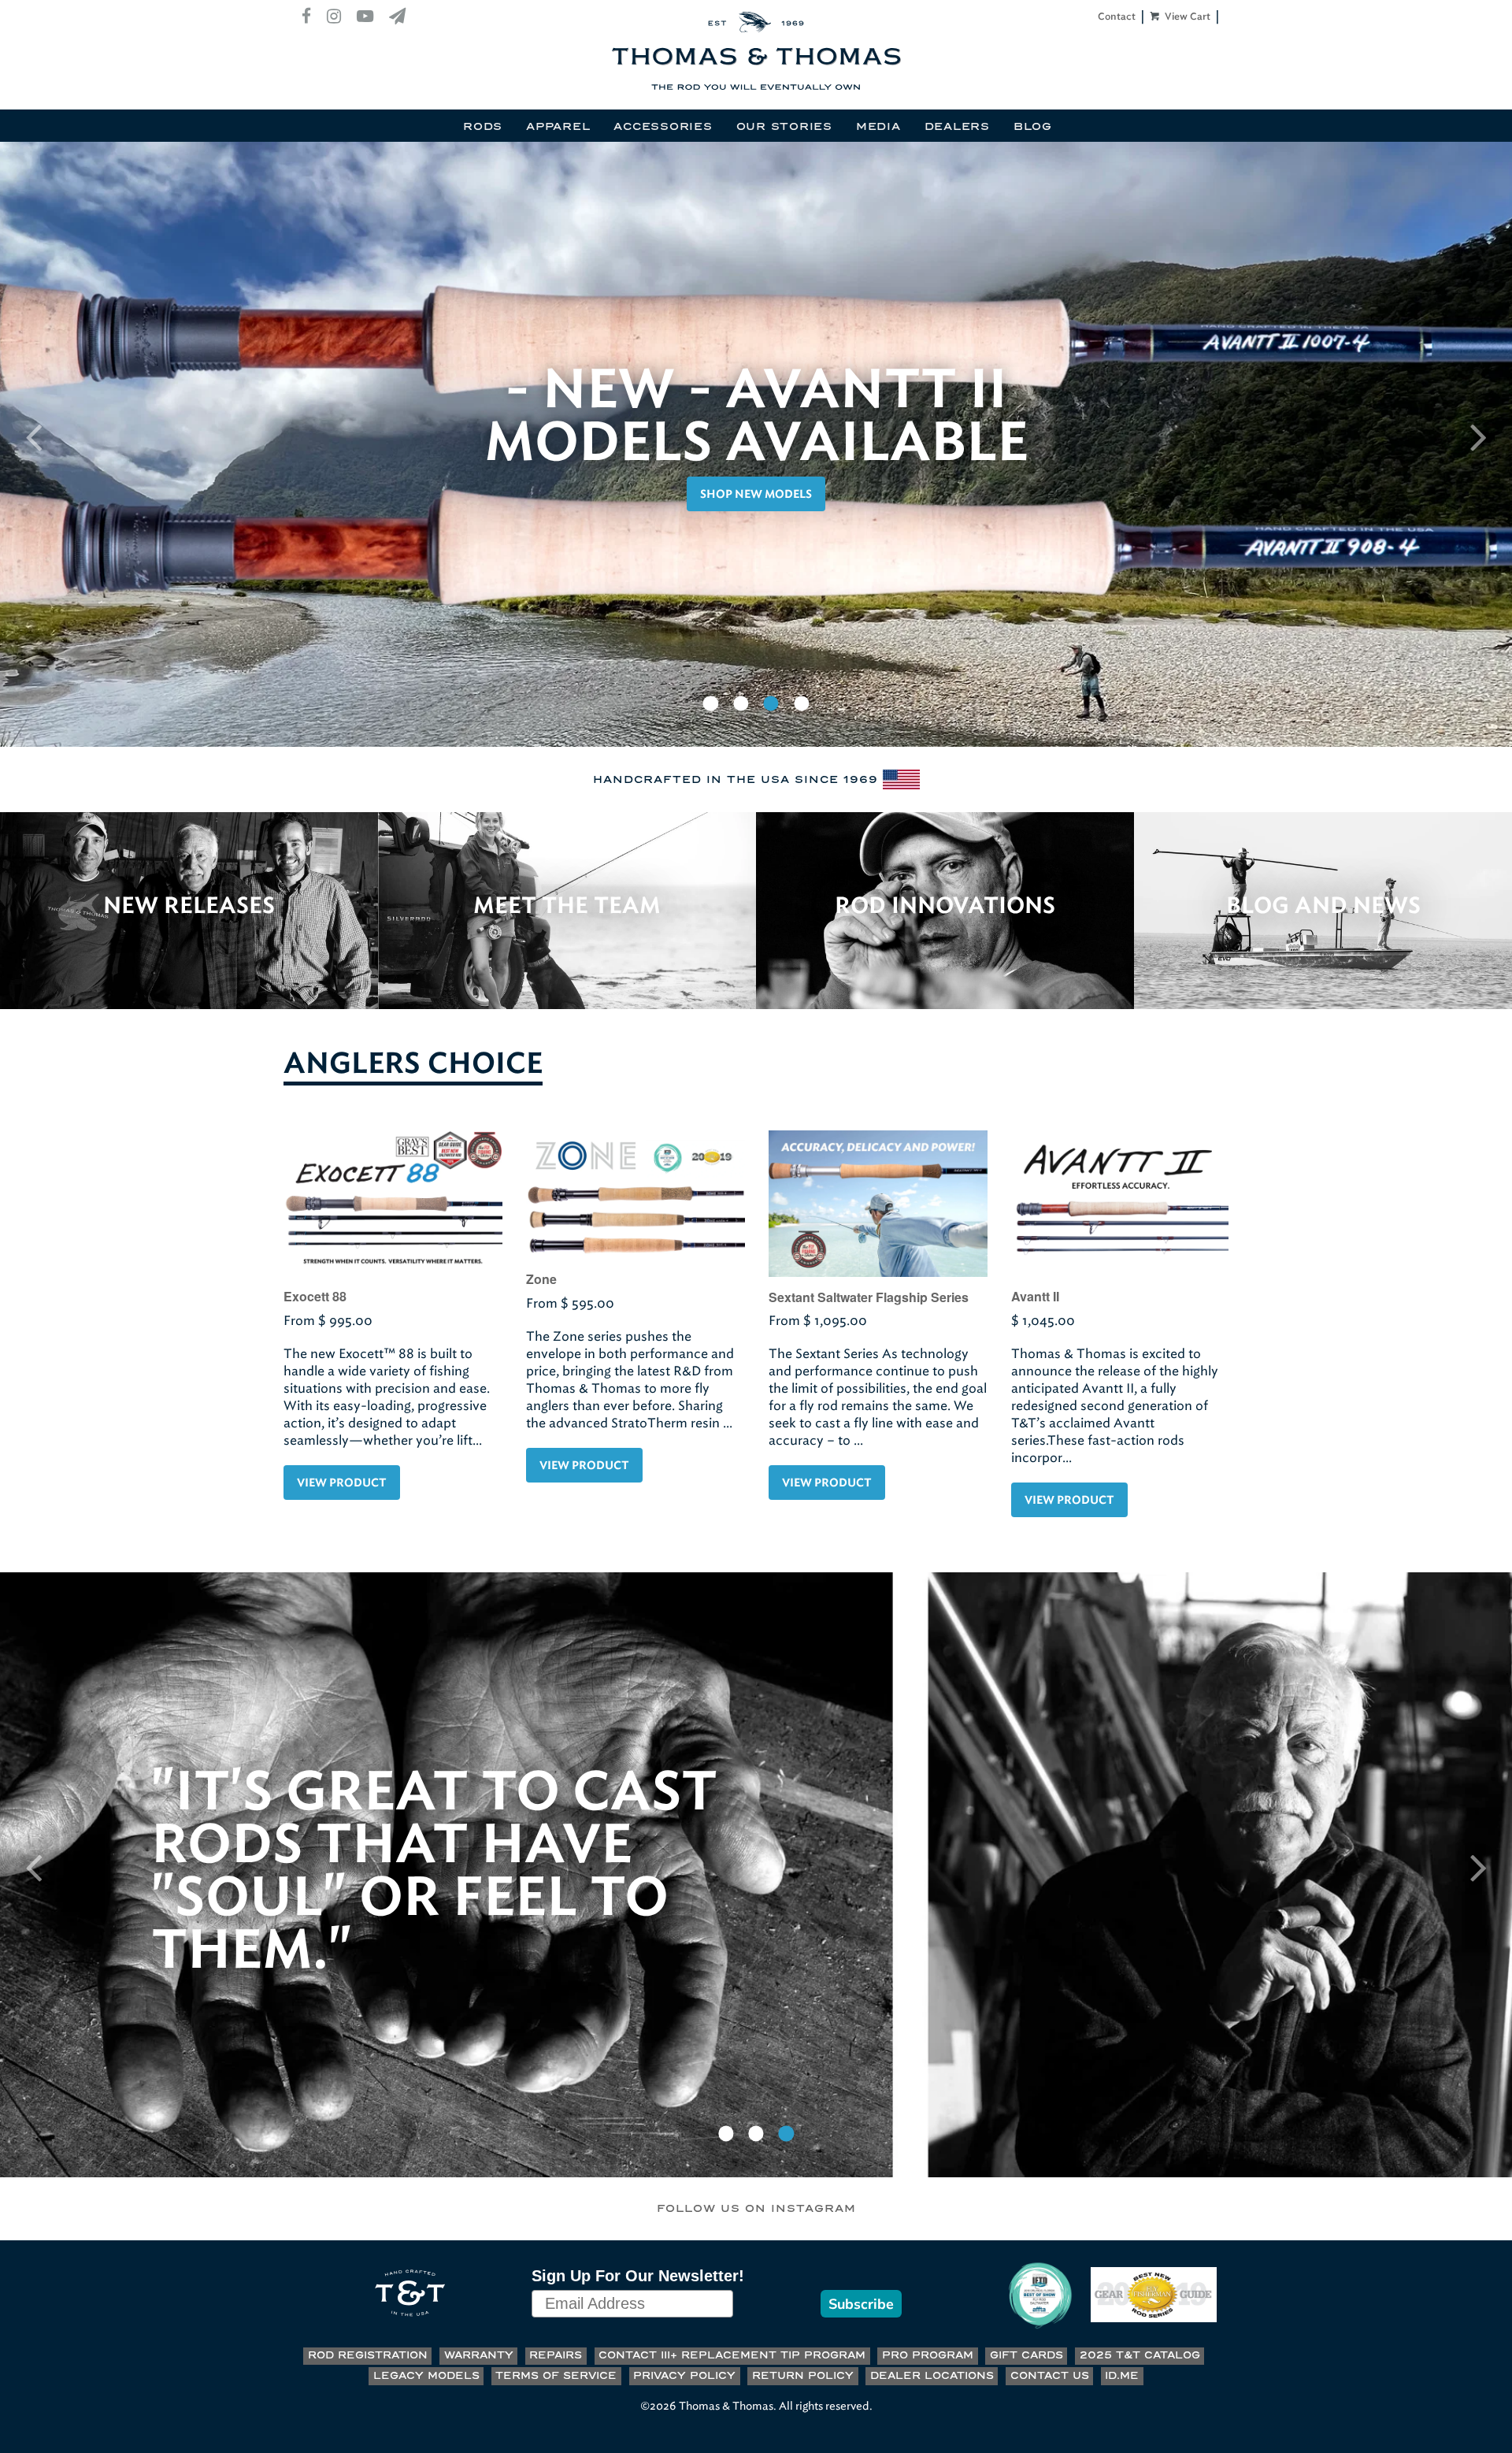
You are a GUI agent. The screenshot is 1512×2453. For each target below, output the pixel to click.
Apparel (558, 127)
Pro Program (928, 2356)
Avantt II (1035, 1296)
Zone (541, 1279)
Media (878, 127)
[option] (756, 444)
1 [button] (710, 704)
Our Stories (784, 127)
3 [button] (771, 704)
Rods (483, 127)
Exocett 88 (315, 1296)
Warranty (479, 2356)
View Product (342, 1483)
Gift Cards (1027, 2356)
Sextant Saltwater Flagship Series (869, 1297)
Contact (1117, 17)
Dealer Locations (932, 2376)
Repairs (556, 2356)
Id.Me (1122, 2376)
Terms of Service (556, 2376)
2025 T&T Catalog (1140, 2356)
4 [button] (802, 704)
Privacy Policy (684, 2376)
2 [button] (741, 704)
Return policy (803, 2376)
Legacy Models (426, 2376)
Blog (1033, 127)
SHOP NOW (756, 495)
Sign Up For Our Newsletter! (638, 2276)
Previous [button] (33, 436)
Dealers (957, 127)
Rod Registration (368, 2356)
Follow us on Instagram (756, 2209)
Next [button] (1479, 436)
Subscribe (861, 2304)
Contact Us (1050, 2376)
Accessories (663, 127)
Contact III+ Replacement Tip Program (732, 2356)
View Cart (1186, 17)
